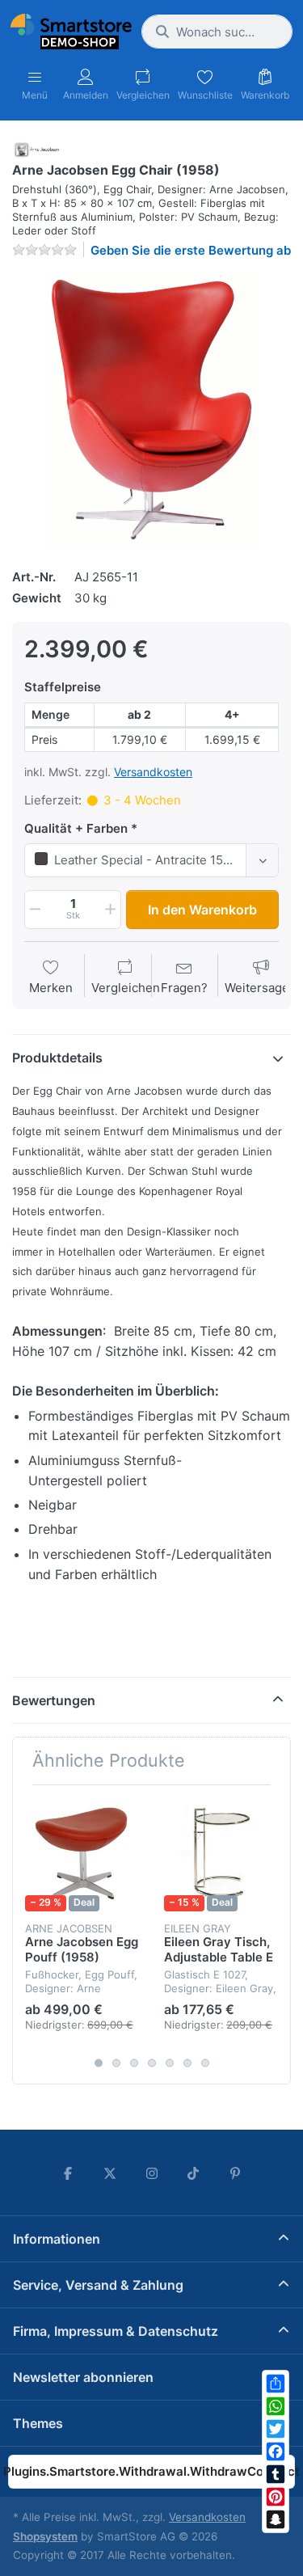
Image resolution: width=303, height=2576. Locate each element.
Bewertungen (54, 1700)
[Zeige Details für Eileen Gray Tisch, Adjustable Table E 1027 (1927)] (221, 1854)
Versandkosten (153, 772)
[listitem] (151, 411)
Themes (38, 2423)
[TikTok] (193, 2173)
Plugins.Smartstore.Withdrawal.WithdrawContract (151, 2471)
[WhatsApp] (276, 2406)
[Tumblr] (276, 2474)
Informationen (57, 2239)
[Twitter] (276, 2429)
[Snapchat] (276, 2519)
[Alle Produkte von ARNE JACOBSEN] (36, 148)
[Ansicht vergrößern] (151, 411)
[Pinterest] (276, 2497)
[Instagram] (152, 2173)
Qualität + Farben (76, 828)
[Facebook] (276, 2451)
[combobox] (217, 32)
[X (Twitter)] (110, 2173)
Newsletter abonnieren (83, 2377)
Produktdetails (57, 1058)
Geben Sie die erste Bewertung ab (191, 250)
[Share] (276, 2384)
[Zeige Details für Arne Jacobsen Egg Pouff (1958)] (82, 1854)
